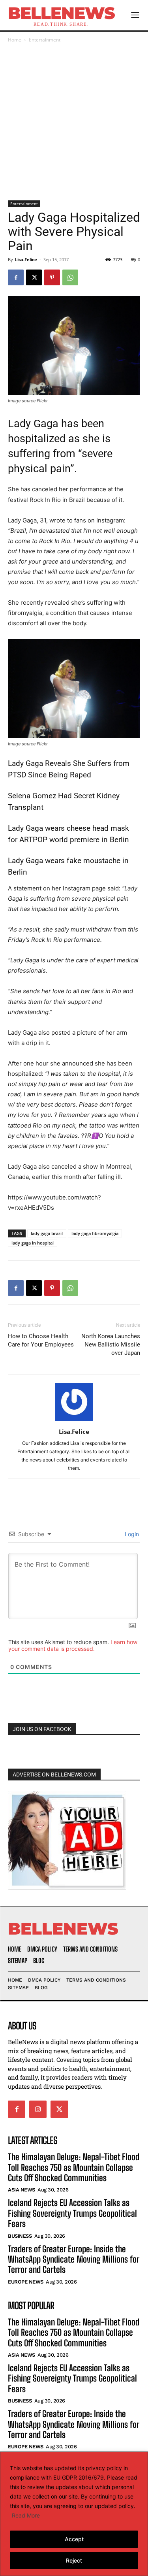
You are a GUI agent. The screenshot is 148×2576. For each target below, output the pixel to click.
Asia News (22, 2190)
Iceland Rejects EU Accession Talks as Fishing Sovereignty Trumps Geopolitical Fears (72, 2213)
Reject (74, 2560)
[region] (74, 2514)
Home (15, 40)
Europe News (26, 2282)
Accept (74, 2539)
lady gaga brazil (47, 1233)
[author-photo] (74, 1421)
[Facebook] (16, 277)
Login (131, 1534)
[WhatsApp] (70, 277)
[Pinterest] (52, 277)
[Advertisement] (74, 122)
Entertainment (45, 40)
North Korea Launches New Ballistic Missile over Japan (111, 1345)
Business (20, 2236)
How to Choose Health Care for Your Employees (41, 1340)
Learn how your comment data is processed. (73, 1645)
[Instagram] (38, 2109)
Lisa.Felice (26, 259)
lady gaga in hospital (33, 1243)
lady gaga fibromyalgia (95, 1233)
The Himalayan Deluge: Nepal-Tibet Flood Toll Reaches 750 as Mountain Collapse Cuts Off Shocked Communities (74, 2167)
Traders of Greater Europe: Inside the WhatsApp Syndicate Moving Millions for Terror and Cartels (74, 2259)
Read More (26, 2515)
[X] (34, 277)
